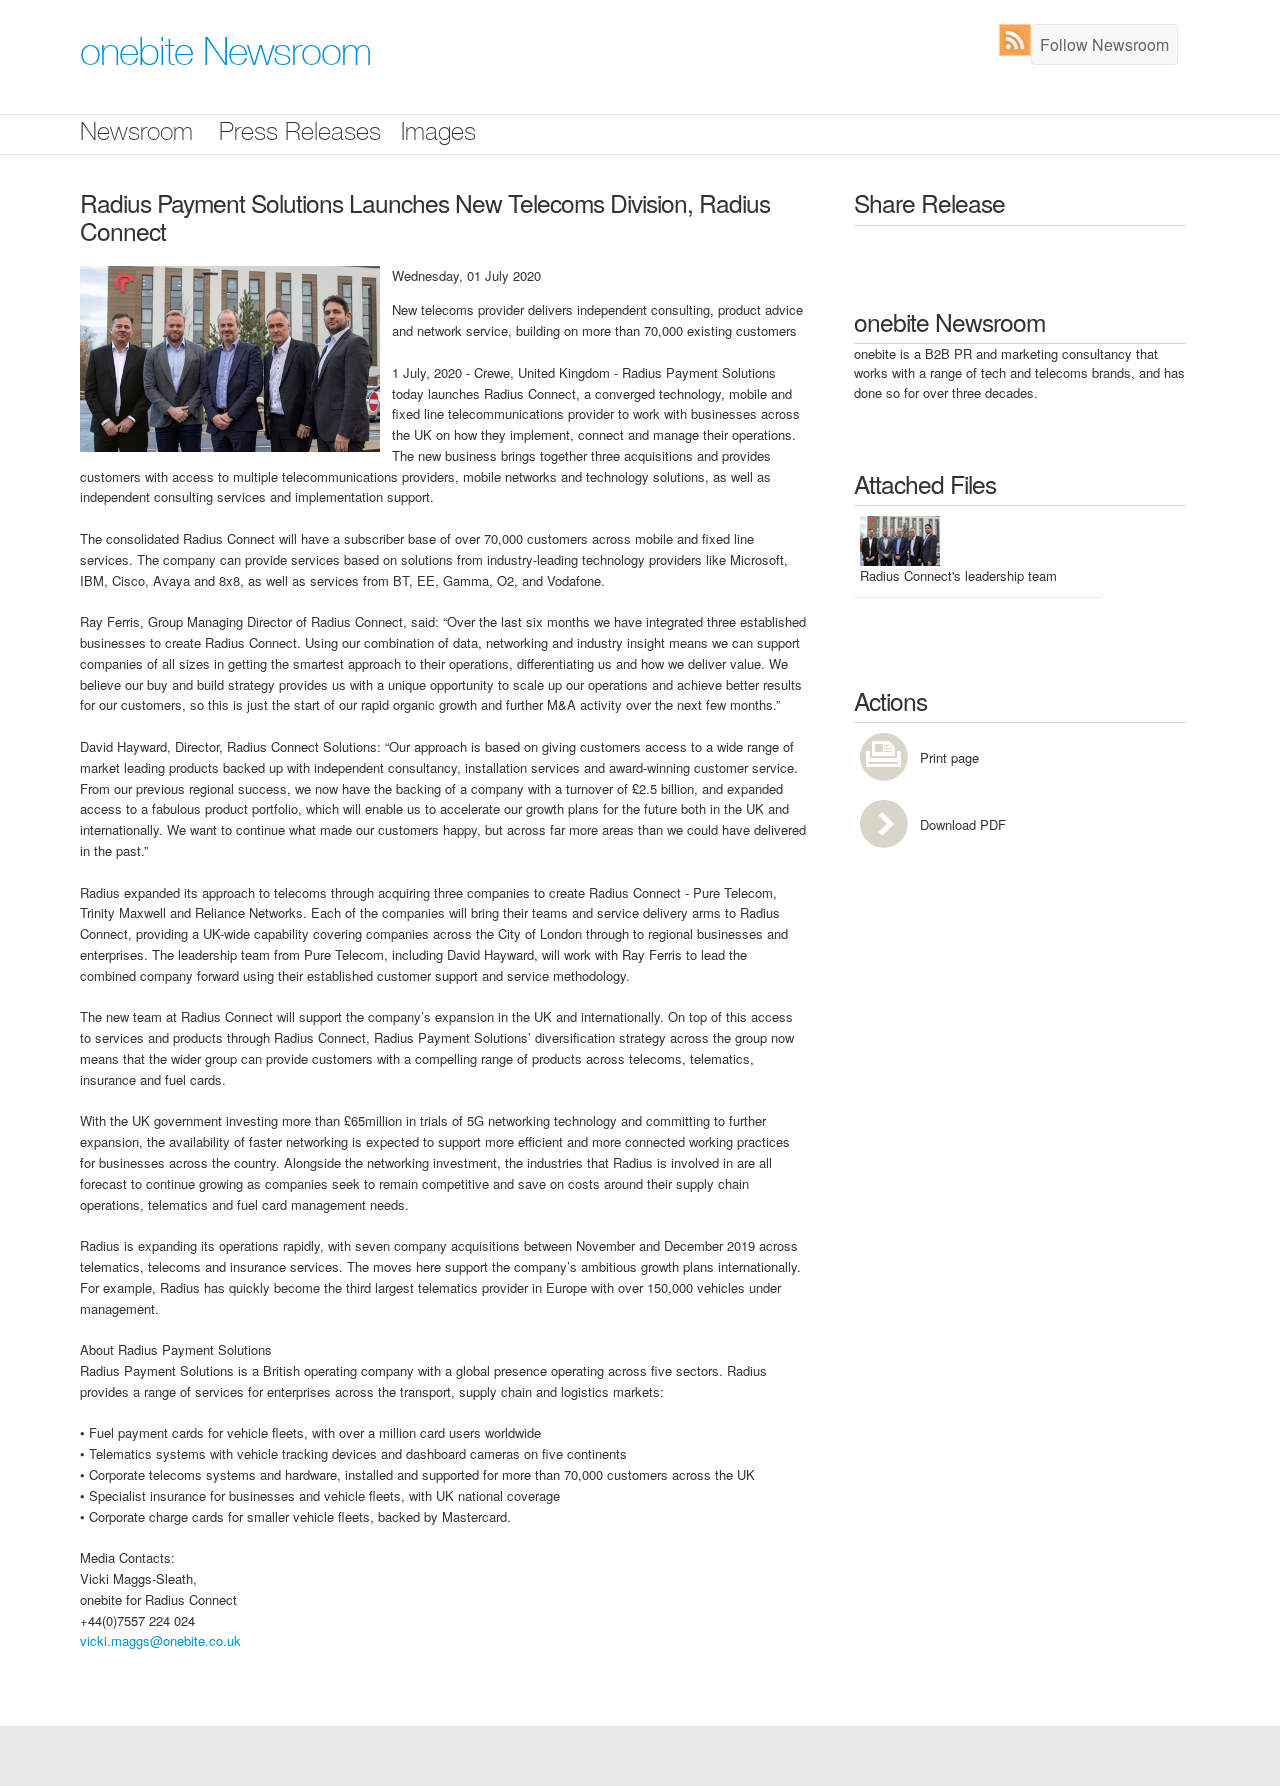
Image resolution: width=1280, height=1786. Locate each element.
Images (438, 134)
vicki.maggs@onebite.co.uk (160, 1640)
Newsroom (136, 134)
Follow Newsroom (1104, 44)
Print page (949, 757)
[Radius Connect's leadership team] (230, 356)
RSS (1019, 40)
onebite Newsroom (225, 56)
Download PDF (963, 824)
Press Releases (300, 134)
